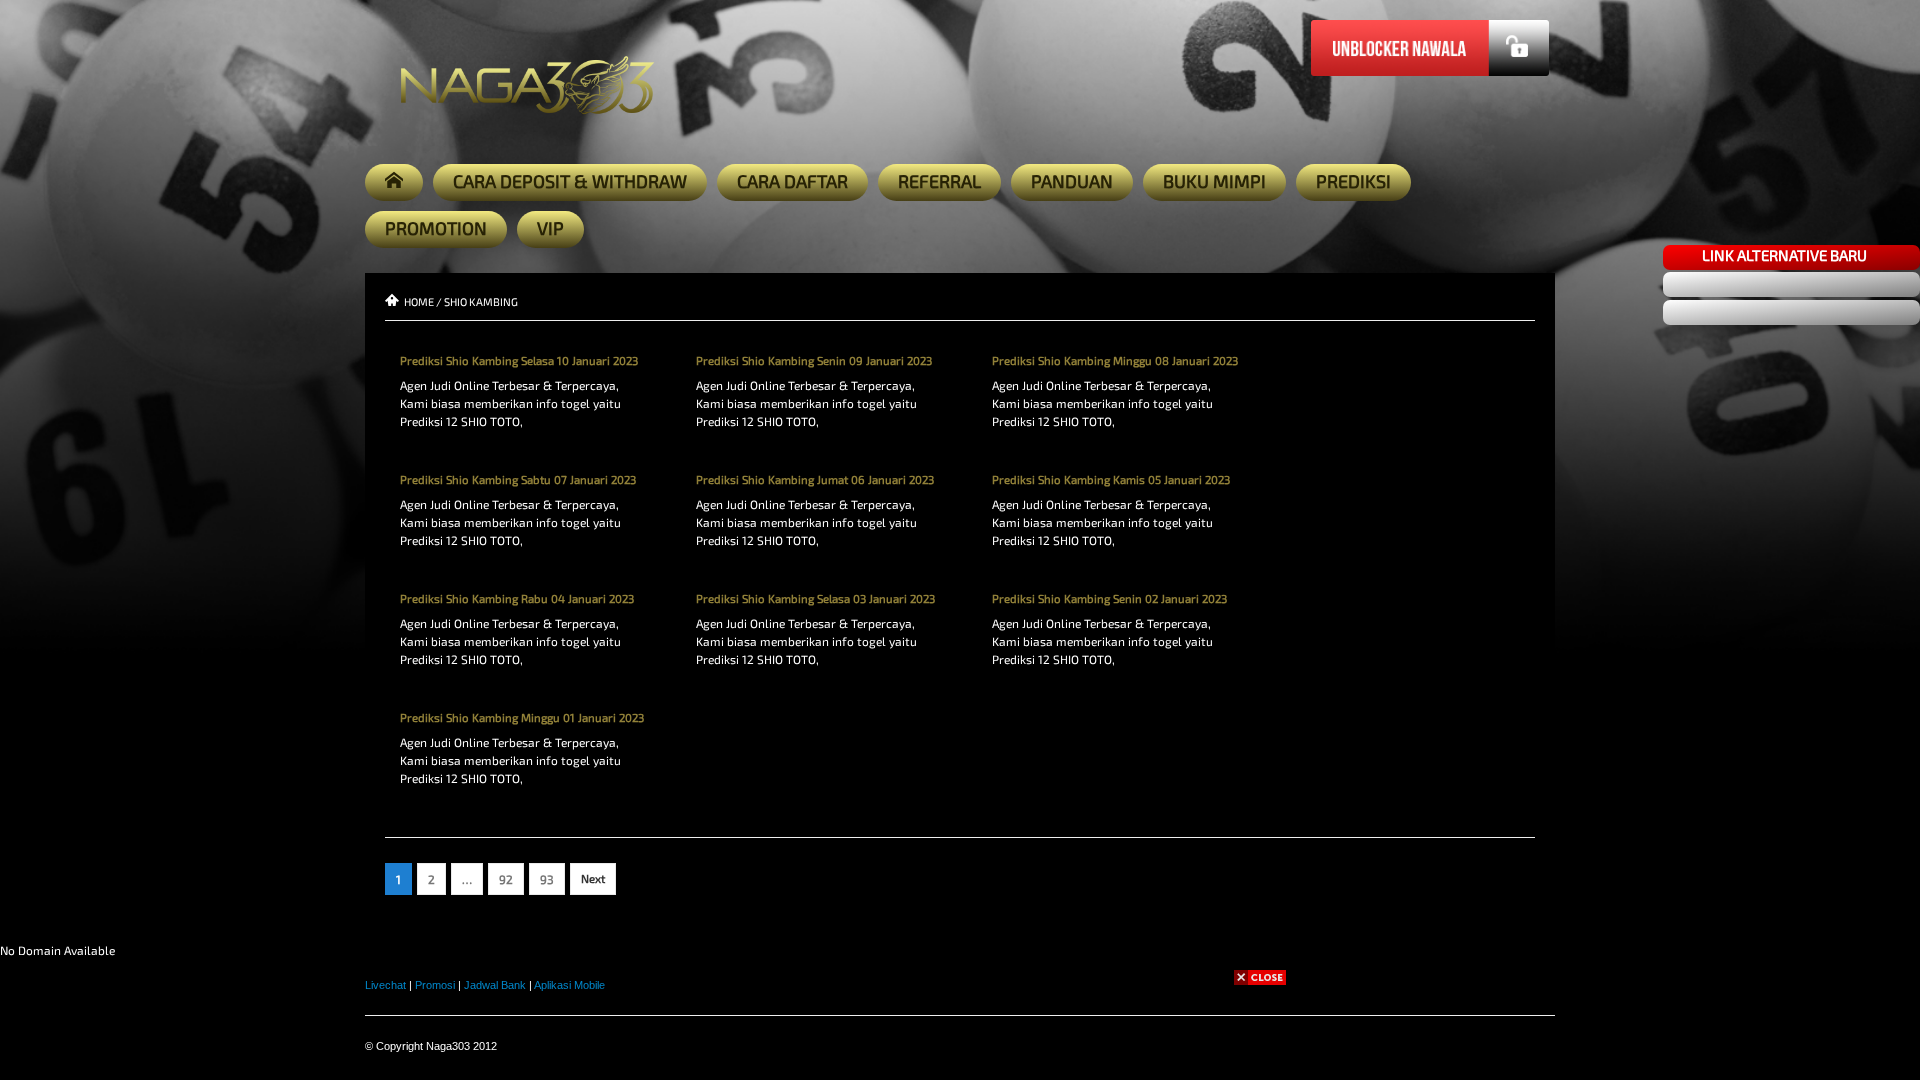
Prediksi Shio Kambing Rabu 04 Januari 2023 (517, 598)
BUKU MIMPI (1214, 181)
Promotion (436, 228)
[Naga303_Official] (24, 436)
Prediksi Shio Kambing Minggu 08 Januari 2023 (1115, 360)
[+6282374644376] (24, 568)
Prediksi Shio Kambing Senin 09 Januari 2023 (814, 360)
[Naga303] (24, 348)
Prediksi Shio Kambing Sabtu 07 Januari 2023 (518, 479)
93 (547, 879)
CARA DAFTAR (792, 181)
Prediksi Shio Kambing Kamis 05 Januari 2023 (1111, 479)
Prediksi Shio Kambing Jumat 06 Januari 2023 (815, 479)
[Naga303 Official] (24, 480)
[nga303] (24, 612)
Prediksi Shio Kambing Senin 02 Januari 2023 (1109, 598)
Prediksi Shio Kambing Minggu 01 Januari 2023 (522, 717)
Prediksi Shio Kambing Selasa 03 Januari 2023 (815, 598)
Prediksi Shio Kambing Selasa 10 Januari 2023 (519, 360)
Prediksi (1353, 181)
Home (419, 301)
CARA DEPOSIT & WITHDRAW (570, 181)
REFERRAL (939, 181)
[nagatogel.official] (24, 524)
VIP (550, 228)
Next (593, 878)
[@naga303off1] (24, 700)
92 (506, 879)
